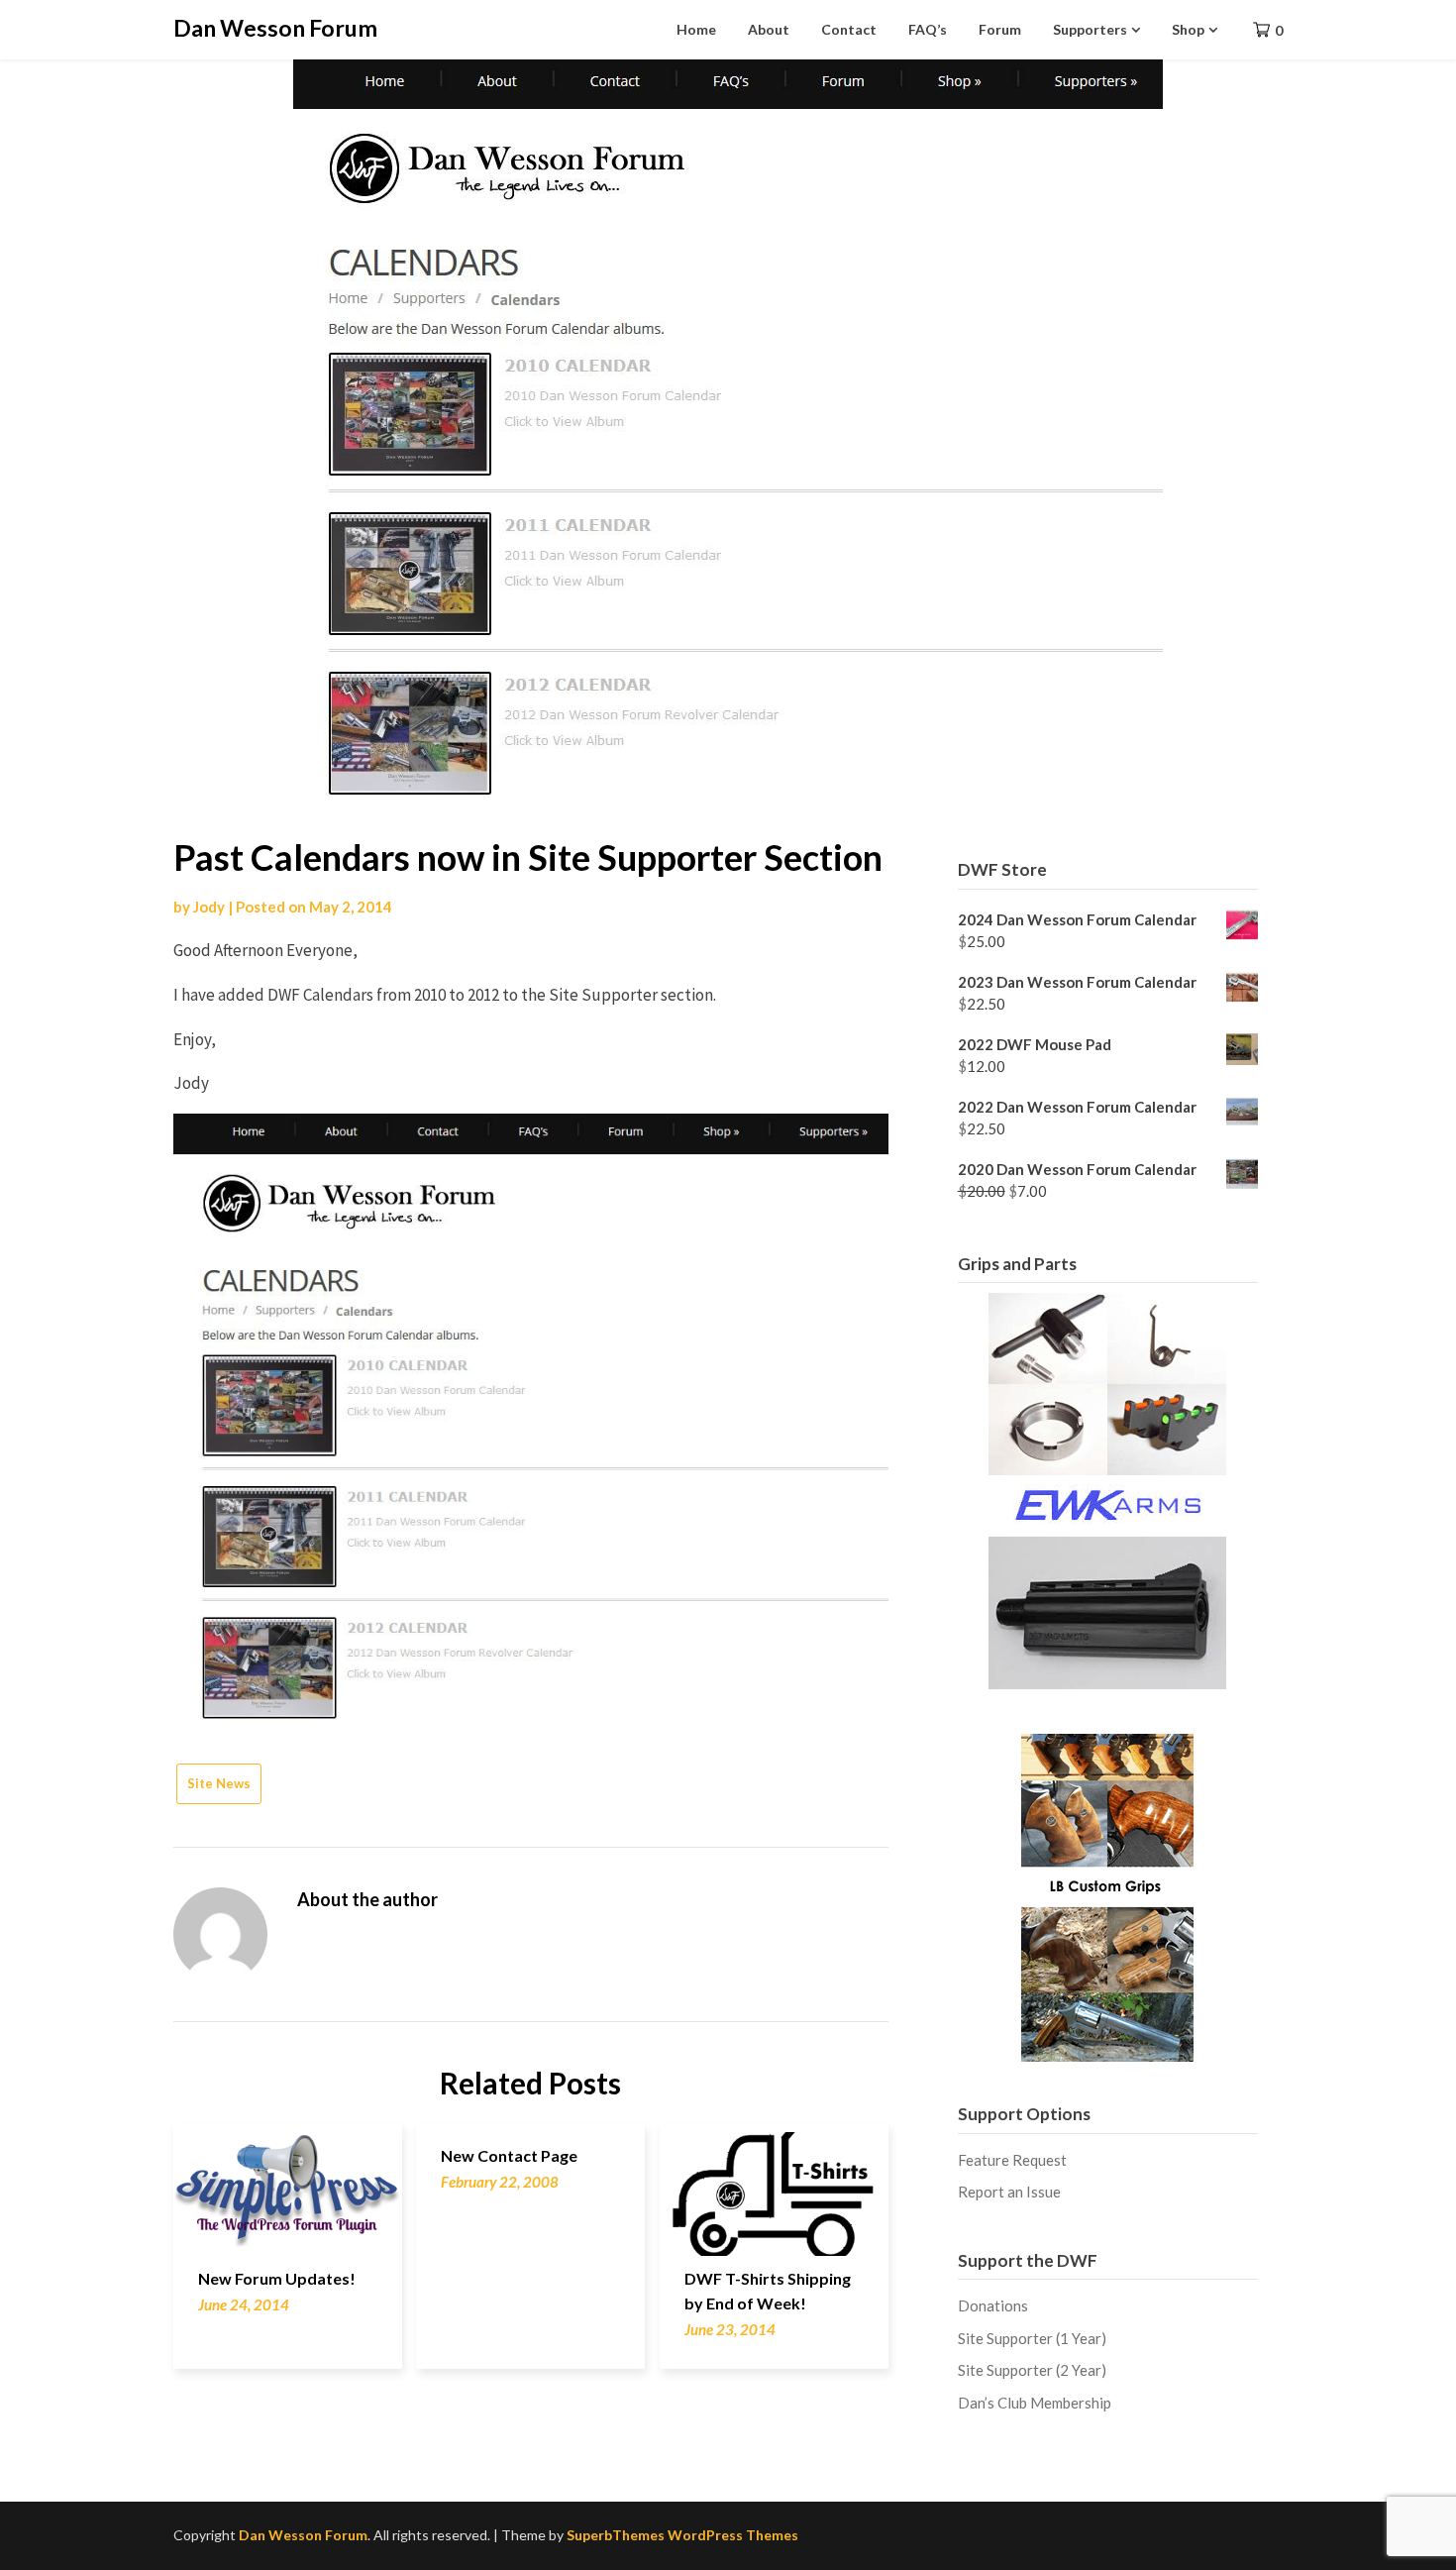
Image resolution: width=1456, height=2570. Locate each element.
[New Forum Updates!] (288, 2182)
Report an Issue (1009, 2192)
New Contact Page (509, 2155)
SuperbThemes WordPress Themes (682, 2535)
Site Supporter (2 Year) (1032, 2370)
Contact (849, 29)
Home (696, 29)
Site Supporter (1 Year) (1032, 2338)
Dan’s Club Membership (1035, 2403)
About (769, 29)
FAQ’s (928, 29)
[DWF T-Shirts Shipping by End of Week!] (774, 2182)
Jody (209, 907)
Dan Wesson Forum (275, 28)
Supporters (1090, 29)
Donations (993, 2305)
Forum (1000, 29)
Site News (219, 1783)
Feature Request (1012, 2160)
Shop (1188, 29)
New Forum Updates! (277, 2278)
